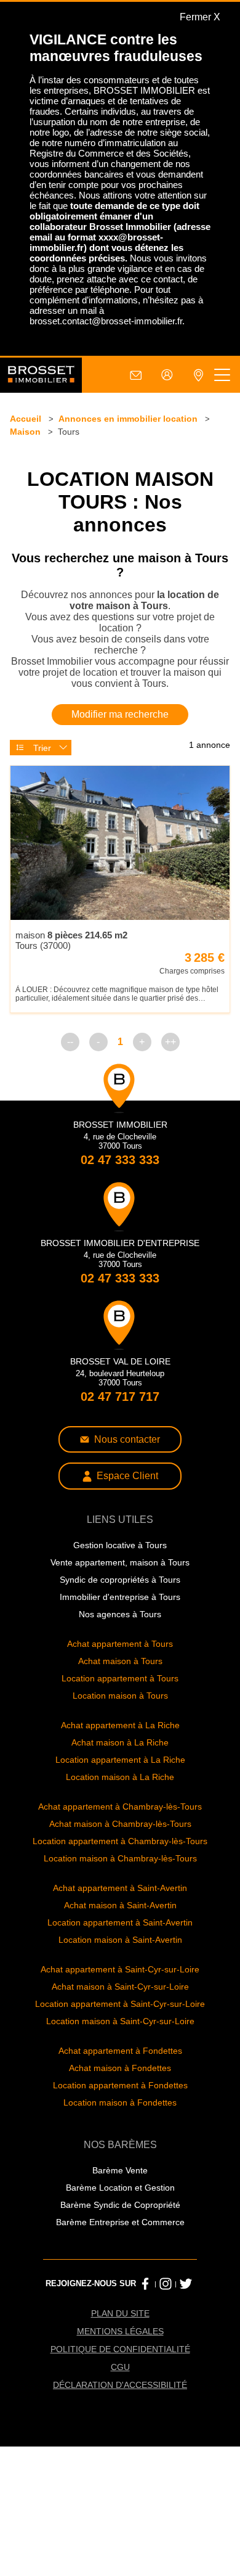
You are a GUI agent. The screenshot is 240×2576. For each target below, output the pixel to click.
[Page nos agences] (198, 375)
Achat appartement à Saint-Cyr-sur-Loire (120, 1969)
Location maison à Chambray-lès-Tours (120, 1858)
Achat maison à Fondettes (120, 2068)
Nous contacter (127, 1439)
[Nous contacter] (136, 375)
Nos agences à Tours (120, 1614)
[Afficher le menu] (222, 375)
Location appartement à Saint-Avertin (120, 1922)
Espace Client (127, 1476)
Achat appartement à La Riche (120, 1725)
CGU (120, 2367)
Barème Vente (120, 2170)
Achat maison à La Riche (120, 1742)
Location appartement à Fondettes (120, 2085)
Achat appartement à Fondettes (120, 2051)
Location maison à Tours (120, 1696)
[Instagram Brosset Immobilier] (166, 2284)
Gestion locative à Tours (120, 1545)
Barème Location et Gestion (120, 2188)
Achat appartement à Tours (120, 1644)
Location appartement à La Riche (120, 1760)
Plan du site (120, 2313)
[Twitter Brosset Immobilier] (186, 2284)
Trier (42, 748)
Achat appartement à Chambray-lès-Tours (120, 1807)
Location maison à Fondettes (120, 2102)
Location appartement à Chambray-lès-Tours (120, 1841)
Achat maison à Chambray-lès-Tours (120, 1824)
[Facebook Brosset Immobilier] (145, 2284)
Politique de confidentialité (120, 2349)
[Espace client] (167, 375)
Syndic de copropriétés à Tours (120, 1580)
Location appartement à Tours (120, 1678)
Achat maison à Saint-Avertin (120, 1905)
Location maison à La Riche (120, 1777)
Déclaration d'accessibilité (120, 2385)
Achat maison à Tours (120, 1661)
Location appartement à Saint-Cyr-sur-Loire (120, 2004)
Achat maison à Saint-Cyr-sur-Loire (120, 1987)
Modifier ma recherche (120, 714)
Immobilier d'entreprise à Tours (120, 1597)
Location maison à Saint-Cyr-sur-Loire (120, 2021)
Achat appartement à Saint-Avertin (120, 1888)
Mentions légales (120, 2331)
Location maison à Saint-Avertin (120, 1940)
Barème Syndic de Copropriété (120, 2205)
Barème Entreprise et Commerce (120, 2222)
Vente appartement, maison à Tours (120, 1562)
